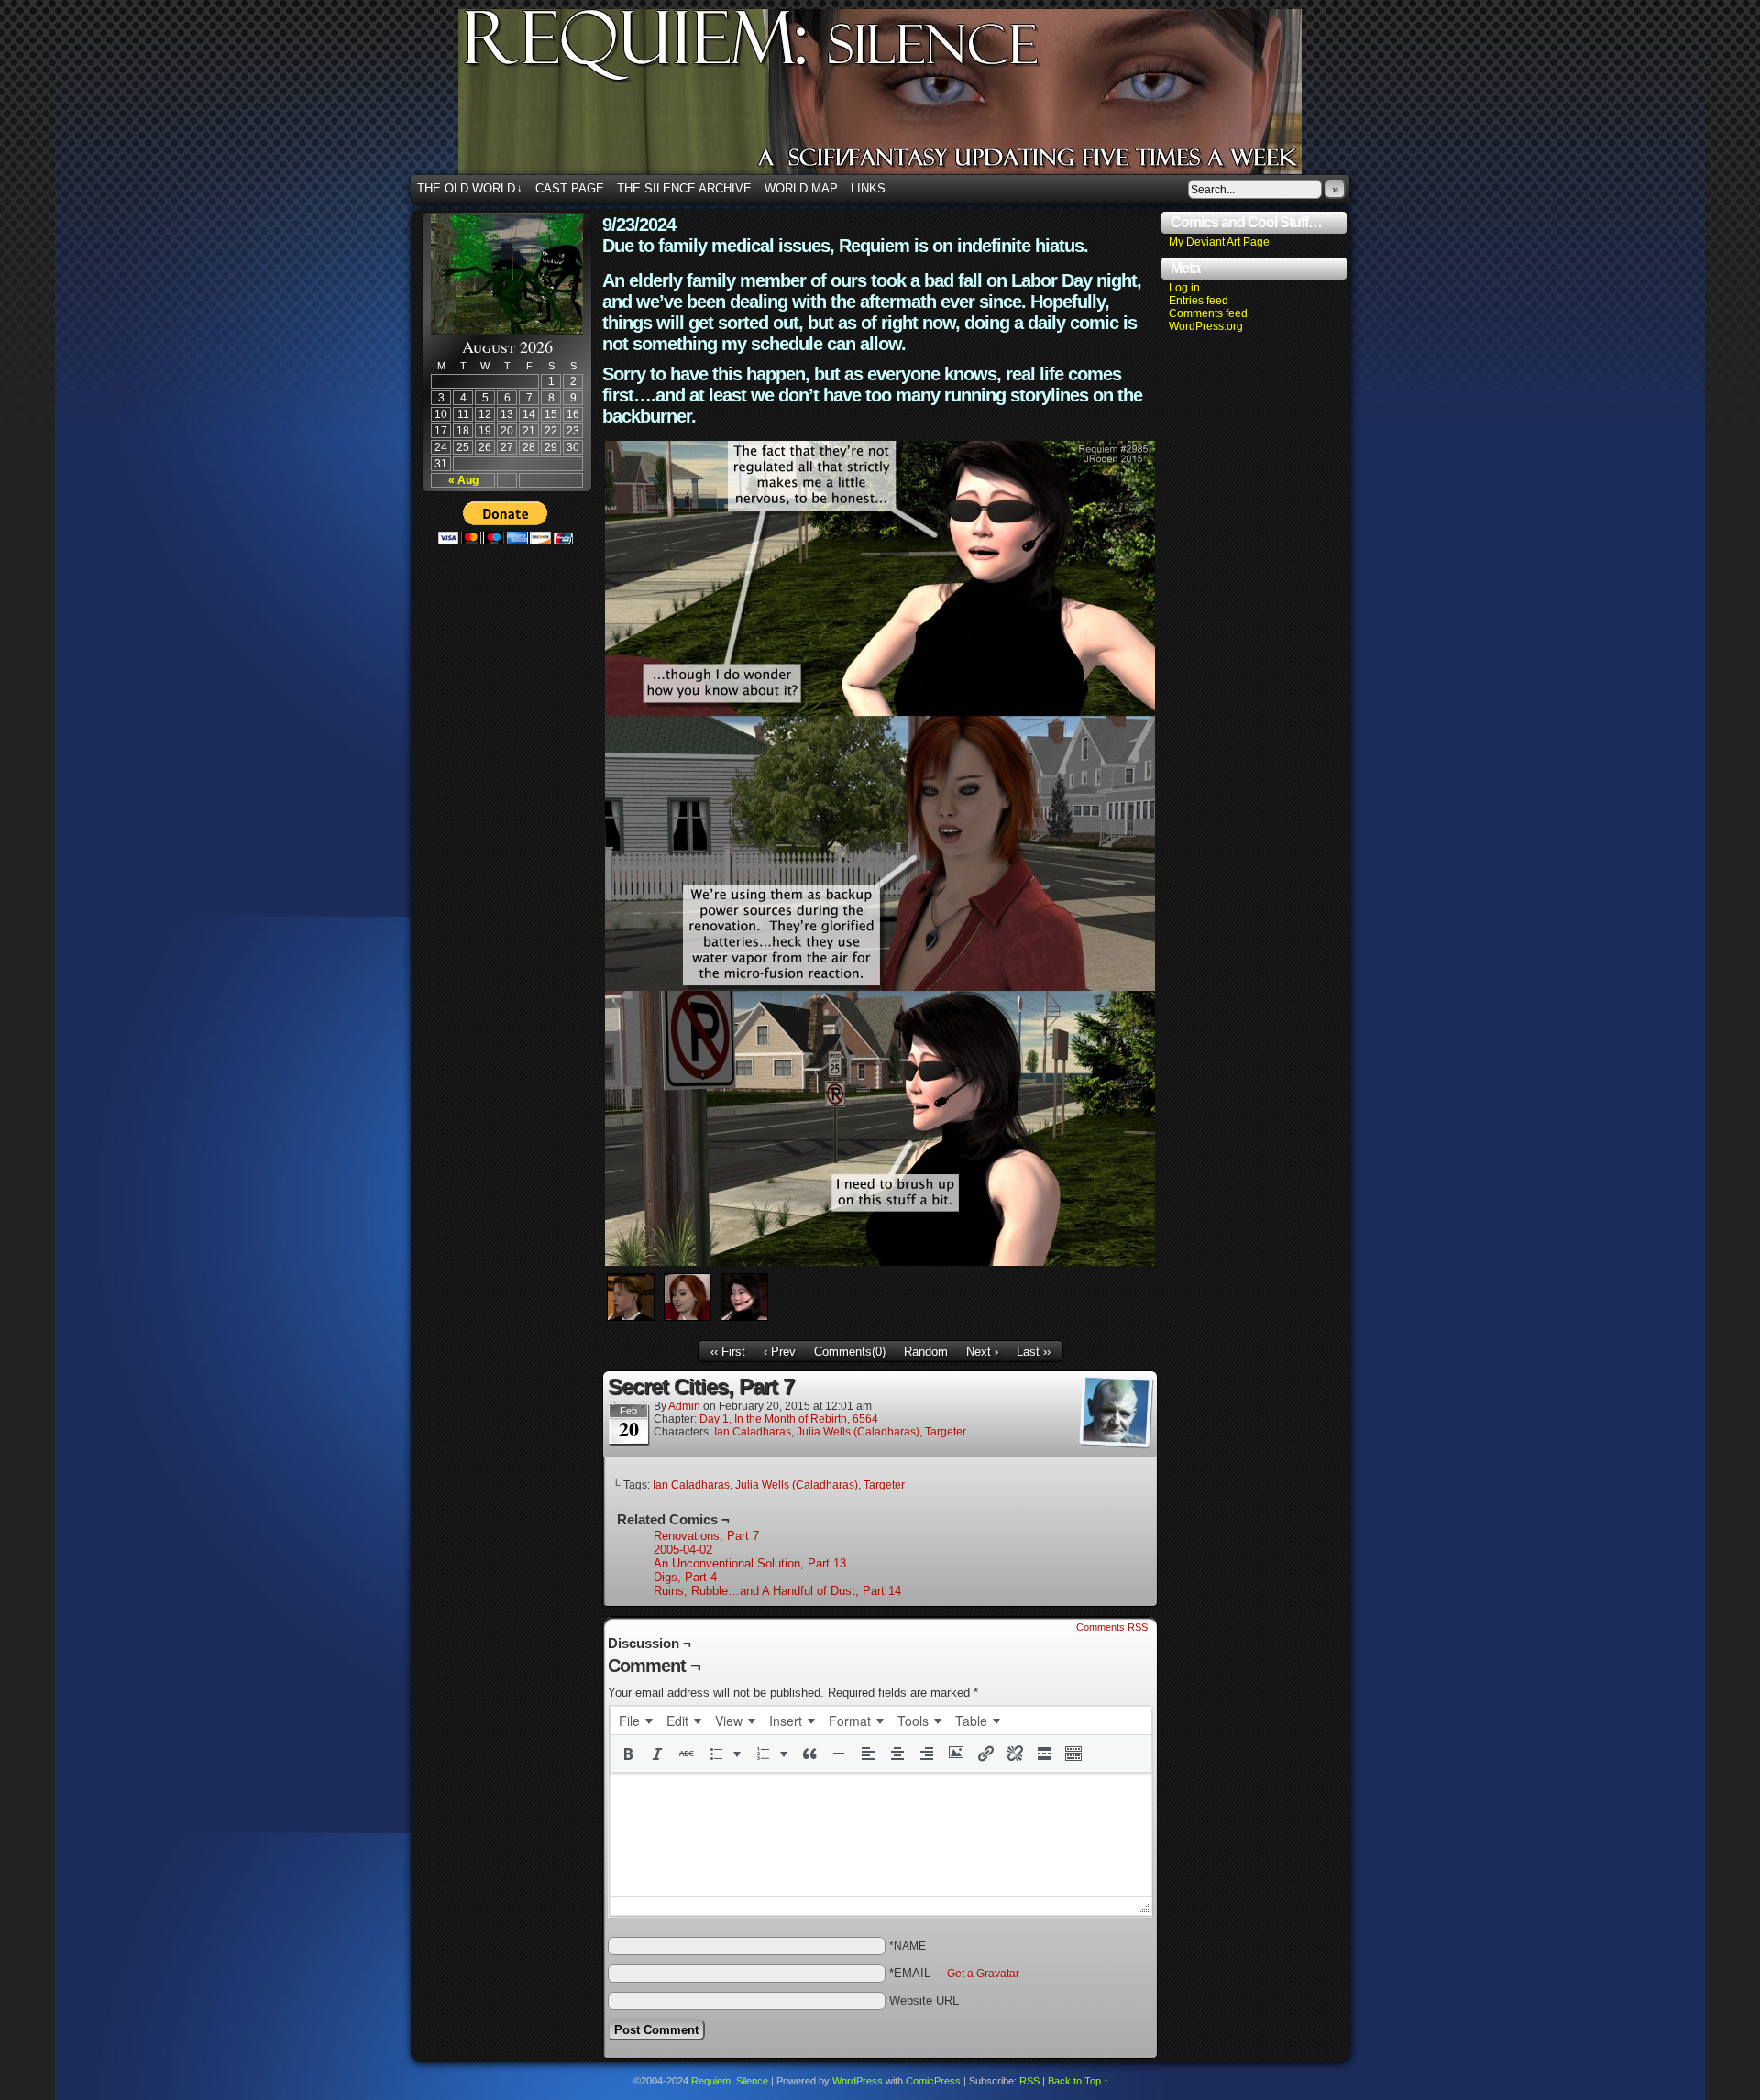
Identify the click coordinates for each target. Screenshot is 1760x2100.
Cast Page (570, 188)
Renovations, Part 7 (706, 1536)
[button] (628, 1754)
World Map (801, 188)
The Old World (470, 188)
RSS (1029, 2081)
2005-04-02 (683, 1550)
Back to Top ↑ (1078, 2081)
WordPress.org (1206, 326)
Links (868, 188)
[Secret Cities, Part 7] (880, 1262)
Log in (1184, 288)
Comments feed (1208, 313)
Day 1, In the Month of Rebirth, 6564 (789, 1419)
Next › (982, 1352)
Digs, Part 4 (685, 1577)
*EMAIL (954, 1973)
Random (926, 1352)
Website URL (924, 2001)
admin (684, 1406)
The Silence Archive (684, 188)
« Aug (463, 480)
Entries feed (1199, 301)
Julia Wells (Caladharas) (858, 1432)
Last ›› (1034, 1352)
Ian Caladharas (753, 1432)
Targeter (946, 1432)
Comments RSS (1112, 1627)
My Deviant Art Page (1219, 242)
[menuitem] (635, 1721)
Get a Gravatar (983, 1974)
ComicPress (933, 2081)
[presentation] (635, 1721)
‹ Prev (780, 1352)
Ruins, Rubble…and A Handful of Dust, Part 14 (777, 1591)
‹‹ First (728, 1352)
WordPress (858, 2081)
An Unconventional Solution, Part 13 (750, 1563)
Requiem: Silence (907, 97)
